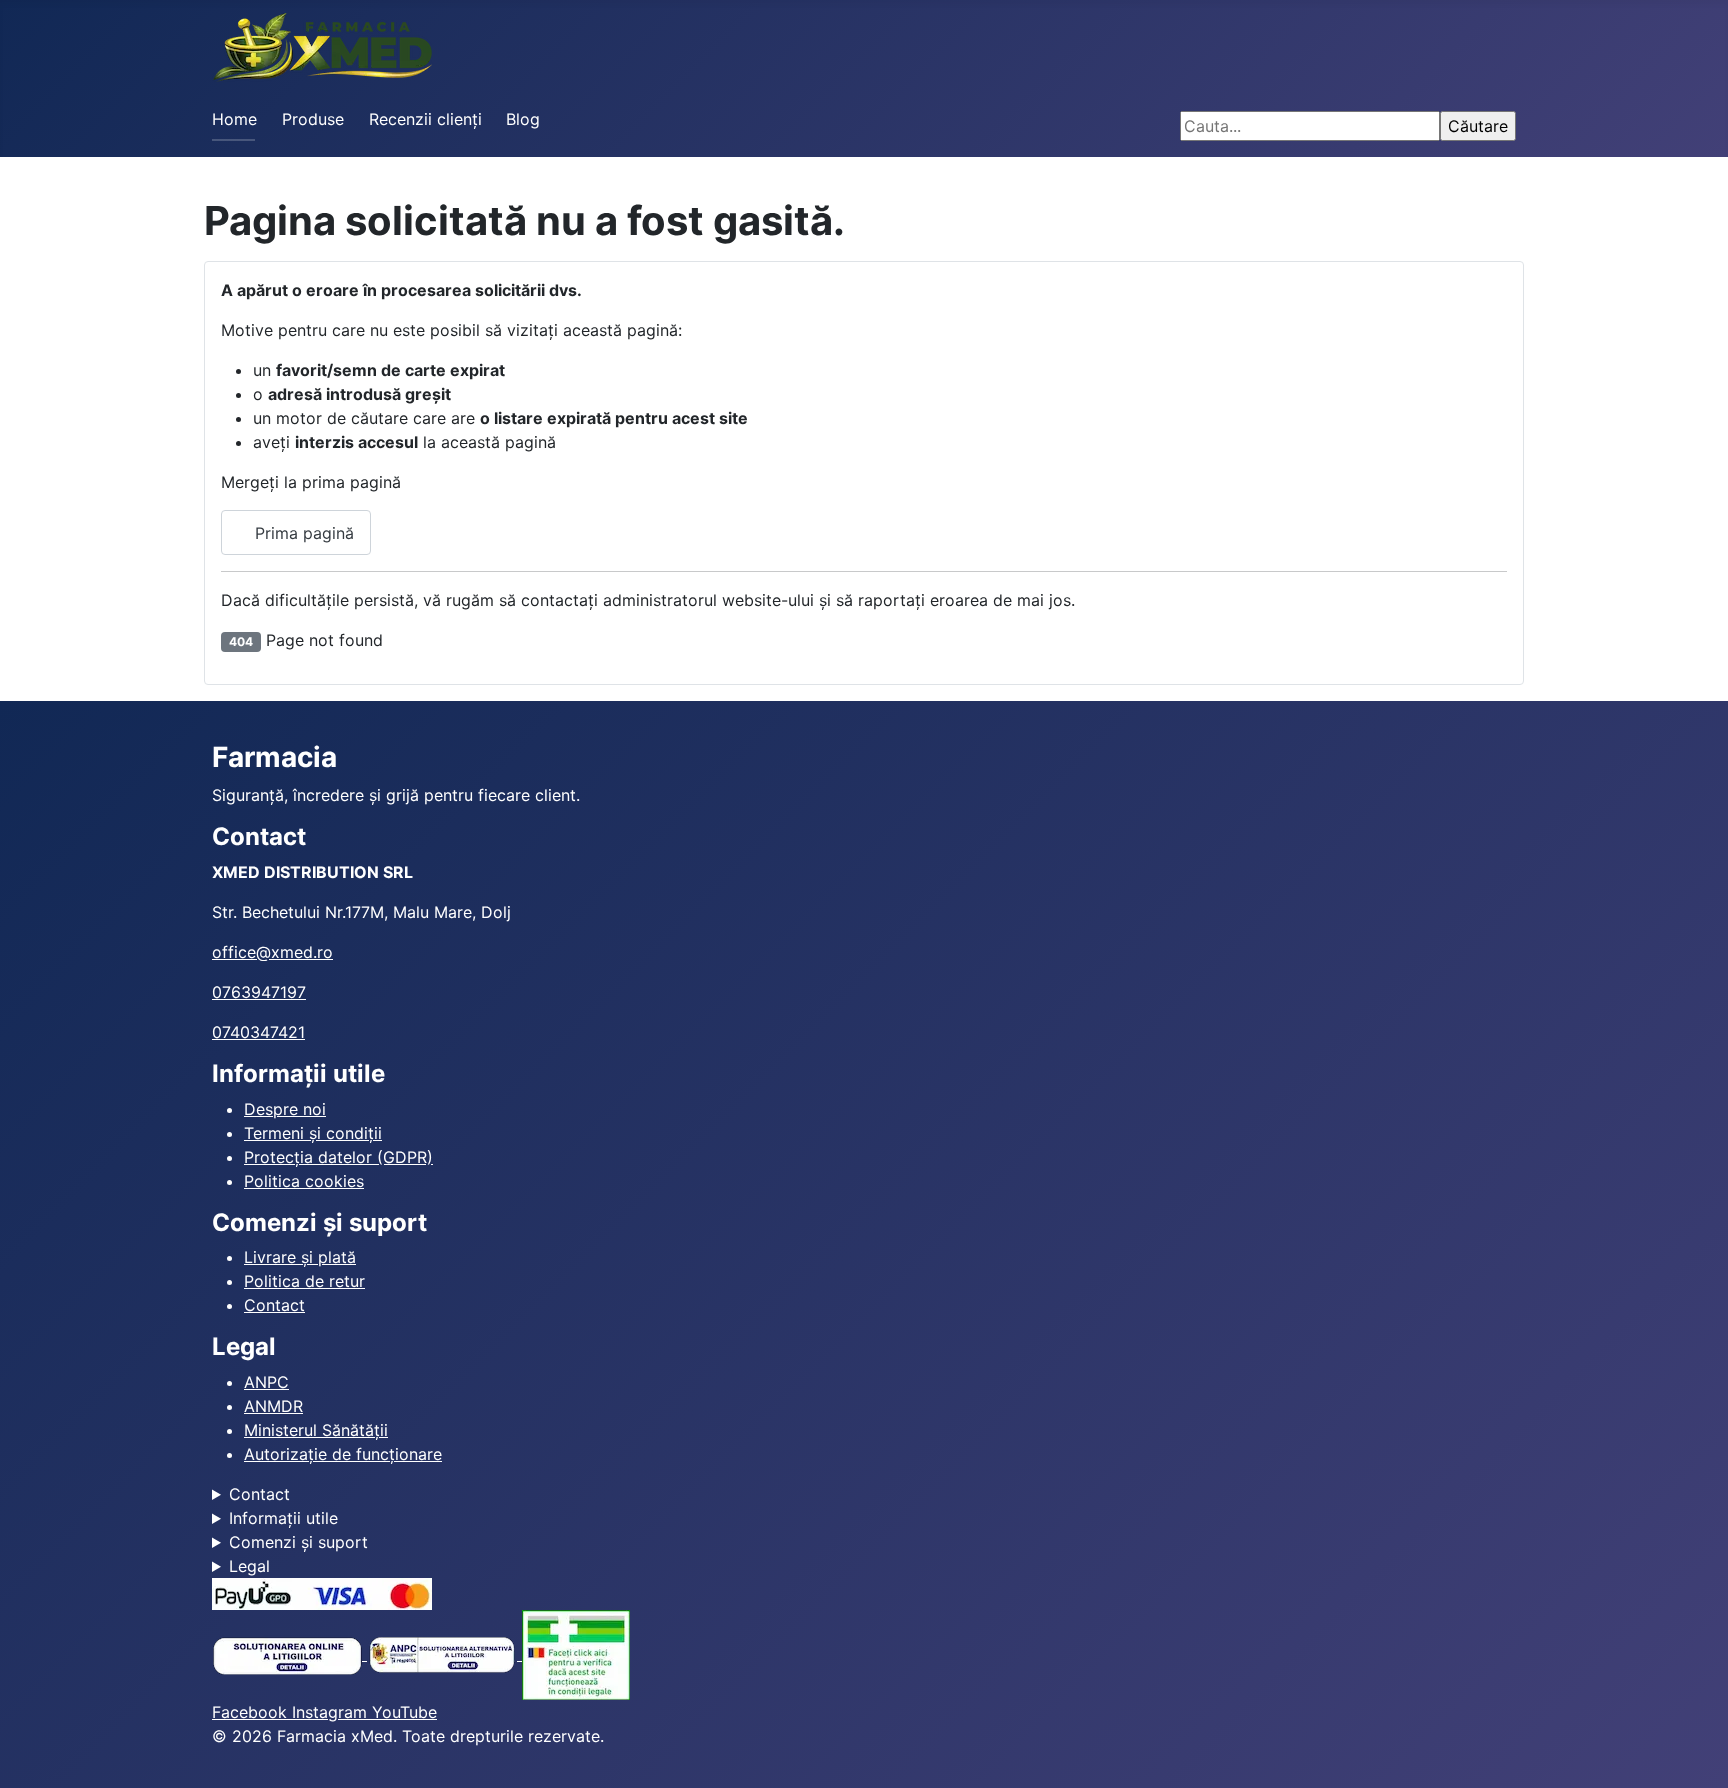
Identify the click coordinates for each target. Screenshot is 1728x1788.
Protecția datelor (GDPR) (338, 1157)
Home (234, 119)
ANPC (266, 1382)
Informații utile (283, 1518)
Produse (313, 119)
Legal (249, 1566)
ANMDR (273, 1406)
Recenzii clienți (425, 119)
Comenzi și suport (298, 1542)
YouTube (404, 1712)
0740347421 (258, 1032)
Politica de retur (304, 1281)
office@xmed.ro (272, 952)
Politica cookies (304, 1181)
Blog (523, 119)
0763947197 (259, 992)
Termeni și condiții (313, 1133)
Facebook (252, 1712)
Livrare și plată (300, 1257)
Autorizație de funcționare (343, 1454)
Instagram (332, 1712)
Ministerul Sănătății (316, 1430)
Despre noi (285, 1109)
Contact (274, 1305)
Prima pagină (302, 533)
